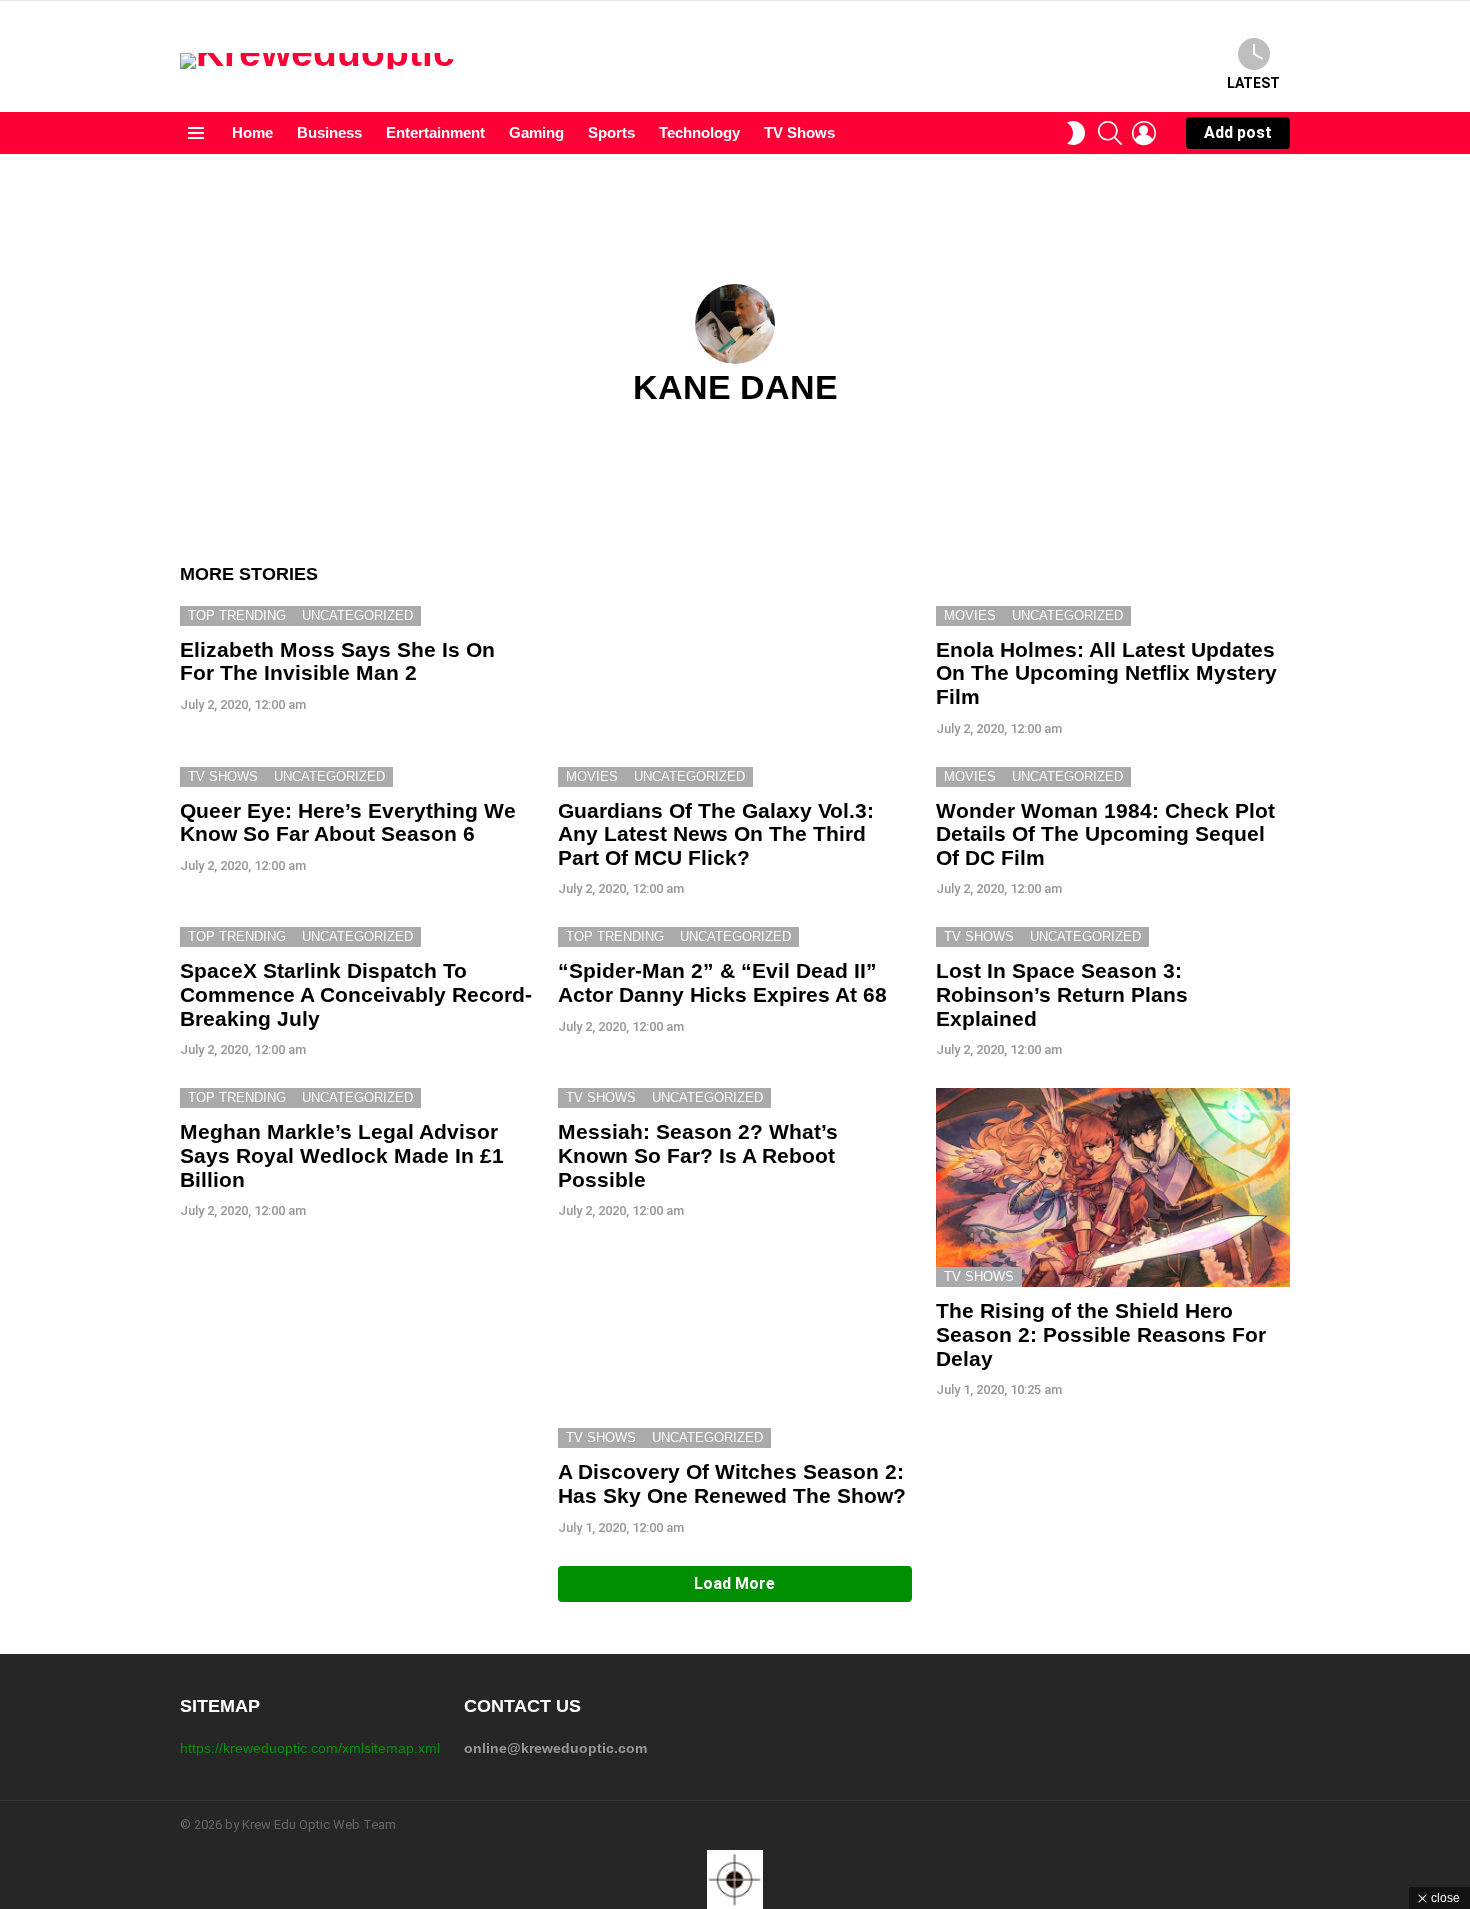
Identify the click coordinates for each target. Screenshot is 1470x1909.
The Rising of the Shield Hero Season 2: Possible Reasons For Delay (1101, 1334)
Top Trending (237, 615)
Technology (699, 132)
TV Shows (799, 132)
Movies (970, 615)
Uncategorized (357, 615)
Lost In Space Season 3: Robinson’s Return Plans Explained (1062, 994)
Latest (1253, 83)
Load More (734, 1583)
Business (329, 132)
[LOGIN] (1144, 133)
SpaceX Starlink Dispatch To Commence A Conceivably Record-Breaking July (356, 994)
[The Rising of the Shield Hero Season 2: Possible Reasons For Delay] (1113, 1187)
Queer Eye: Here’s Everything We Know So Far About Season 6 (348, 822)
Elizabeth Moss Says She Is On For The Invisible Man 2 (337, 661)
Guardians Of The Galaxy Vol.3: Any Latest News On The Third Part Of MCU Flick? (716, 834)
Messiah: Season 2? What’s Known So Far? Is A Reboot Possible (698, 1155)
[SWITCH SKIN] (1076, 133)
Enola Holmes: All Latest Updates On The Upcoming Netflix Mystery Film (1106, 673)
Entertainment (435, 132)
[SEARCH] (1110, 133)
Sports (611, 132)
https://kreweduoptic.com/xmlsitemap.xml (310, 1748)
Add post (1238, 132)
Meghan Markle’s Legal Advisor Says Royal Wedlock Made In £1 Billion (342, 1155)
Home (252, 132)
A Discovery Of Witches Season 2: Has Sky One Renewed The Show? (732, 1483)
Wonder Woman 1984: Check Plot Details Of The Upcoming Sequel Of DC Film (1105, 834)
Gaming (536, 132)
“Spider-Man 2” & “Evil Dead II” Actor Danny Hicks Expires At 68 (722, 982)
